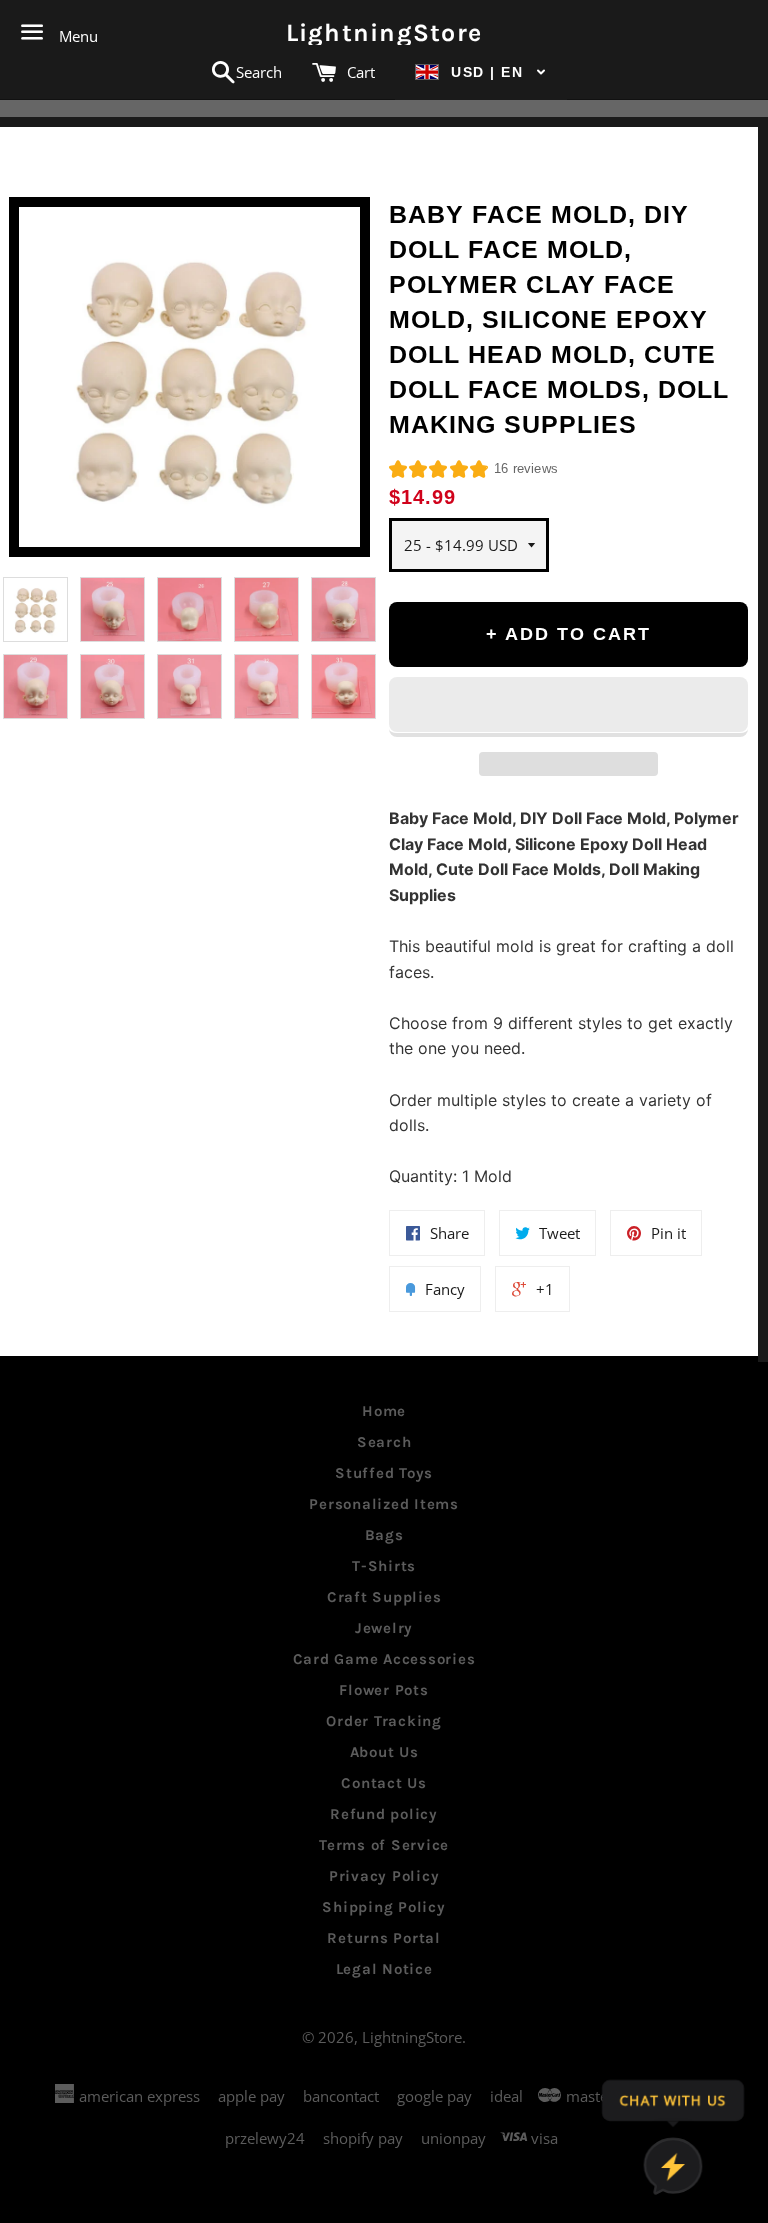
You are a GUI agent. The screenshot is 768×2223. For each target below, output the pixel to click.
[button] (481, 72)
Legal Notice (384, 1969)
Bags (384, 1535)
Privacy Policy (384, 1876)
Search (384, 1442)
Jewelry (384, 1628)
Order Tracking (384, 1721)
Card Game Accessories (384, 1659)
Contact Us (384, 1783)
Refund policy (384, 1814)
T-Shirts (384, 1566)
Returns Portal (384, 1938)
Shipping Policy (383, 1907)
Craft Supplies (384, 1597)
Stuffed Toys (384, 1473)
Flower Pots (383, 1690)
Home (384, 1411)
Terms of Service (384, 1845)
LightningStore (384, 32)
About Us (384, 1752)
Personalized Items (384, 1504)
